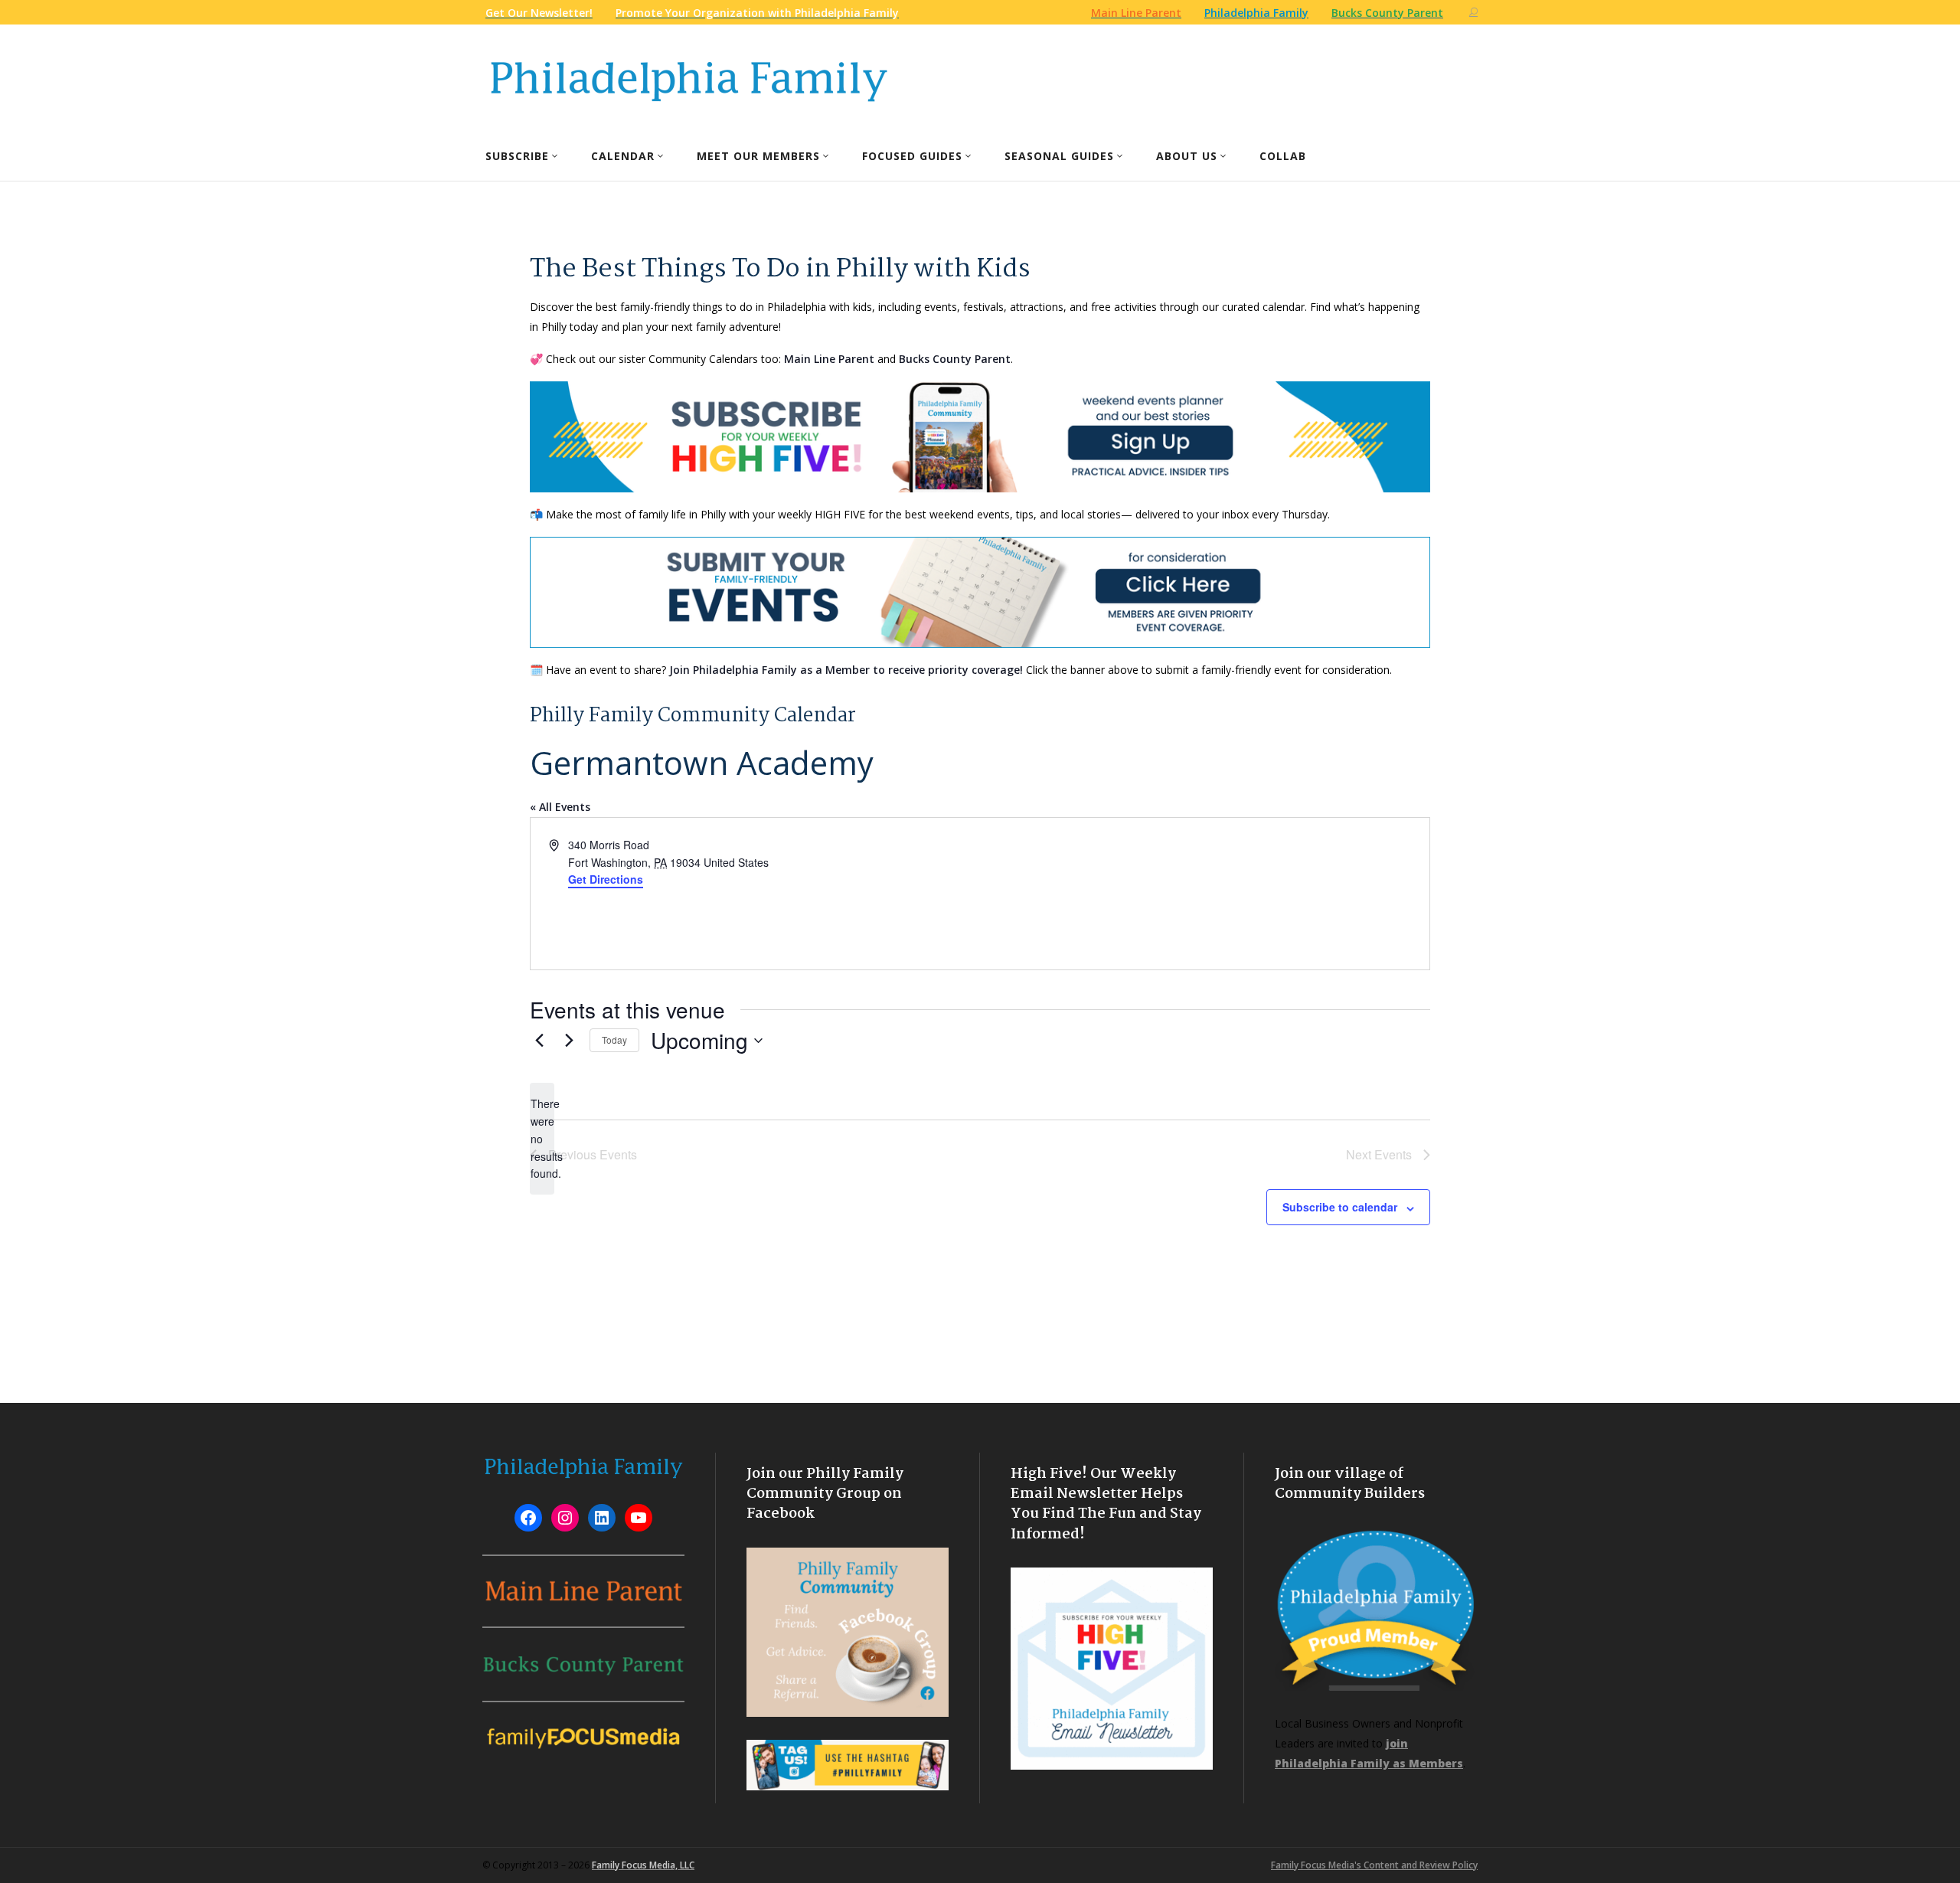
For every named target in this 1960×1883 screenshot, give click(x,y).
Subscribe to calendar (1340, 1207)
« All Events (560, 807)
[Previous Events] (539, 1041)
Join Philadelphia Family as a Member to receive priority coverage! (846, 670)
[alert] (542, 1138)
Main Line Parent (829, 359)
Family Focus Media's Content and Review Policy (1374, 1865)
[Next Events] (569, 1041)
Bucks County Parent (955, 359)
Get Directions (606, 879)
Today (614, 1040)
